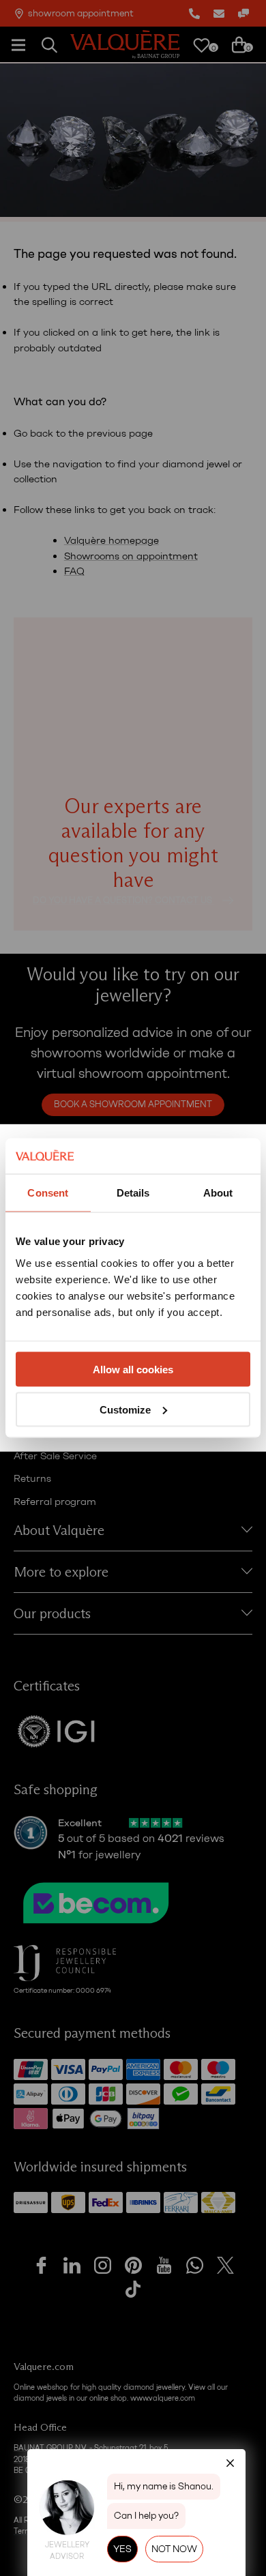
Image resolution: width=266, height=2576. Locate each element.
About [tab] (218, 1193)
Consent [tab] (48, 1193)
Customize (125, 1409)
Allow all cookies (133, 1369)
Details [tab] (133, 1193)
